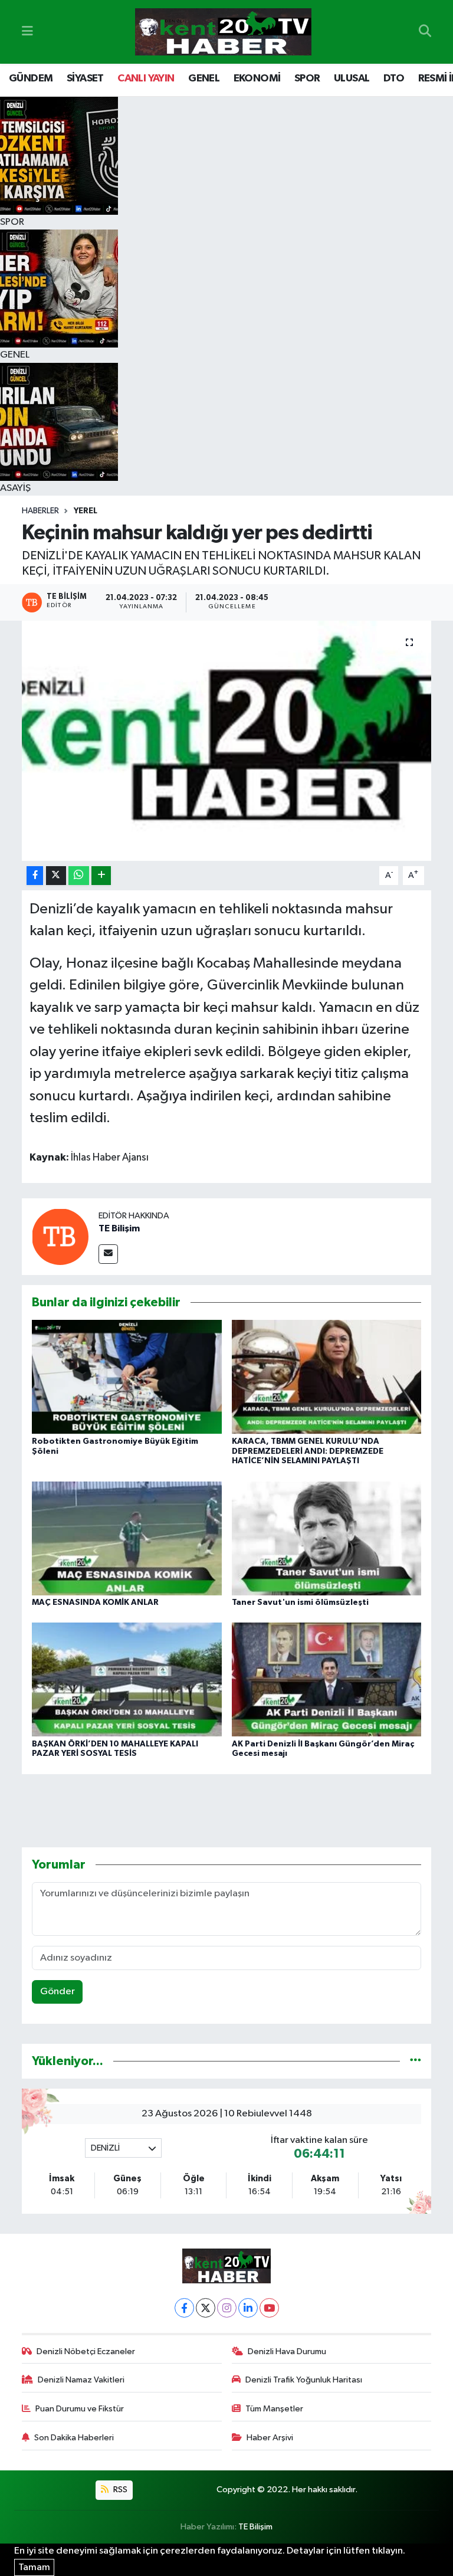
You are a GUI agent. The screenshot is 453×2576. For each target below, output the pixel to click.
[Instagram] (227, 2308)
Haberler (40, 511)
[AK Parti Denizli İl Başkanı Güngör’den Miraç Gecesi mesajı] (327, 1679)
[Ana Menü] (27, 32)
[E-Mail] (108, 1254)
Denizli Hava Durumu (287, 2351)
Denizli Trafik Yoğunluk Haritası (304, 2380)
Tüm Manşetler (274, 2409)
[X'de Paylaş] (56, 876)
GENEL (204, 78)
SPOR (307, 78)
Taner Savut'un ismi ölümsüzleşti (300, 1602)
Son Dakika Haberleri (74, 2438)
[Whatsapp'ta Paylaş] (79, 876)
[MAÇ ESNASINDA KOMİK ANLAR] (127, 1538)
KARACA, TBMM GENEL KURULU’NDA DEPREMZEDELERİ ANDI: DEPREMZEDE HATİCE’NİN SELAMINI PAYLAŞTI (308, 1451)
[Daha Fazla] (101, 876)
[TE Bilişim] (60, 1236)
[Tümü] (416, 2061)
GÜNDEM (31, 78)
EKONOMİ (257, 78)
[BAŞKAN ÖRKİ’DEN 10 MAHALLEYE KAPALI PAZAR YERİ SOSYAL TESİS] (127, 1679)
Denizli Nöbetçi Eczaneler (86, 2351)
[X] (206, 2308)
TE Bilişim (119, 1228)
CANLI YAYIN (146, 78)
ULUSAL (352, 78)
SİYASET (85, 78)
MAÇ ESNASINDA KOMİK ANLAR (95, 1602)
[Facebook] (184, 2308)
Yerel (86, 511)
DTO (394, 78)
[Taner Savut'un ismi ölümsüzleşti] (327, 1538)
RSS (119, 2490)
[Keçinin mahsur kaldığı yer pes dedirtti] (227, 741)
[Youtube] (269, 2308)
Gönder (58, 1992)
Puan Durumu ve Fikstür (80, 2409)
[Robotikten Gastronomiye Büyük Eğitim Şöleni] (127, 1377)
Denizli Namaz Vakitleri (81, 2380)
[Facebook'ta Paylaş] (35, 876)
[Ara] (425, 32)
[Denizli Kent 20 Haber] (223, 32)
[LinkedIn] (248, 2308)
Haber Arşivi (270, 2438)
